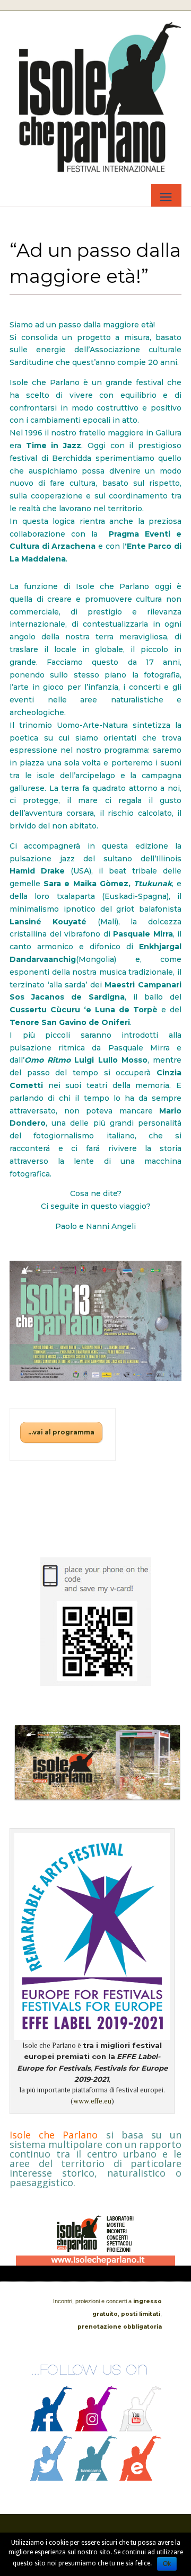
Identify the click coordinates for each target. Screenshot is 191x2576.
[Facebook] (51, 2429)
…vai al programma (61, 1432)
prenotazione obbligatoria (120, 2327)
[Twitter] (51, 2478)
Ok (167, 2564)
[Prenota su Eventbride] (141, 2478)
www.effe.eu (92, 2101)
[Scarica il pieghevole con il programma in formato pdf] (95, 1321)
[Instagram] (96, 2429)
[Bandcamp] (96, 2478)
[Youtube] (141, 2429)
